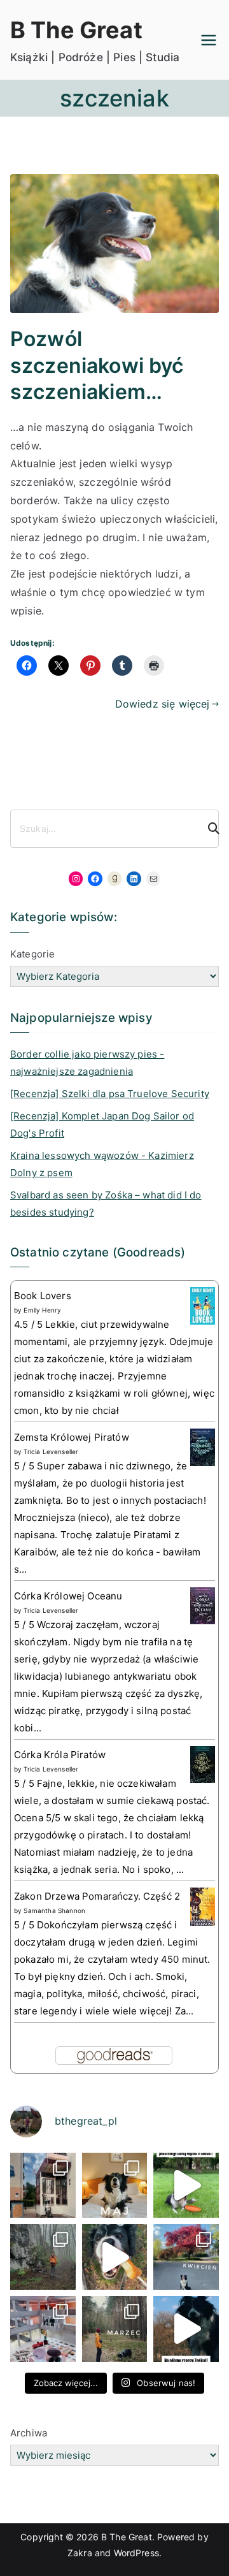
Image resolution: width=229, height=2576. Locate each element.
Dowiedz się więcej (163, 704)
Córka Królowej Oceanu (68, 1596)
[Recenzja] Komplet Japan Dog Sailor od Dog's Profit (102, 1124)
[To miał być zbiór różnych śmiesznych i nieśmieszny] (115, 2329)
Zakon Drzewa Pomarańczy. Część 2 (97, 1896)
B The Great (76, 30)
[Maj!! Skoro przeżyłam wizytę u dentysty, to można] (115, 2186)
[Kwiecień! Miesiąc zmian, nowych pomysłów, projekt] (186, 2257)
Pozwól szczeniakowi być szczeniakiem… (97, 365)
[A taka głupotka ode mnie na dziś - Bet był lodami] (115, 2257)
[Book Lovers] (203, 1305)
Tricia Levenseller (51, 1452)
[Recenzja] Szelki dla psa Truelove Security (110, 1094)
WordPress (136, 2553)
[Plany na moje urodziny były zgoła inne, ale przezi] (43, 2186)
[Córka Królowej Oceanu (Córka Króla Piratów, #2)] (203, 1605)
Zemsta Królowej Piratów (72, 1437)
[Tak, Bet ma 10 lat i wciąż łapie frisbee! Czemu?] (186, 2186)
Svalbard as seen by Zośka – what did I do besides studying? (106, 1204)
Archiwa (29, 2433)
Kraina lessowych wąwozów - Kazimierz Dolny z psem (102, 1164)
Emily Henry (42, 1310)
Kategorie (32, 954)
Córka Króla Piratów (60, 1755)
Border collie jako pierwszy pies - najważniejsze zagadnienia (87, 1063)
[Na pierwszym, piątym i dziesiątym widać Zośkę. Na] (43, 2257)
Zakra (80, 2553)
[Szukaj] (208, 829)
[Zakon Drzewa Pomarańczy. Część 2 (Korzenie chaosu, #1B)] (203, 1906)
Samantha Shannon (54, 1910)
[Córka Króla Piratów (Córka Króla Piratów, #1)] (203, 1764)
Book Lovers (43, 1296)
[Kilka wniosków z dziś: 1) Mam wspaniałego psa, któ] (186, 2329)
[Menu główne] (209, 40)
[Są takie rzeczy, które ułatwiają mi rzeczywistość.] (43, 2329)
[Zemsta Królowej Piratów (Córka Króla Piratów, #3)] (203, 1447)
